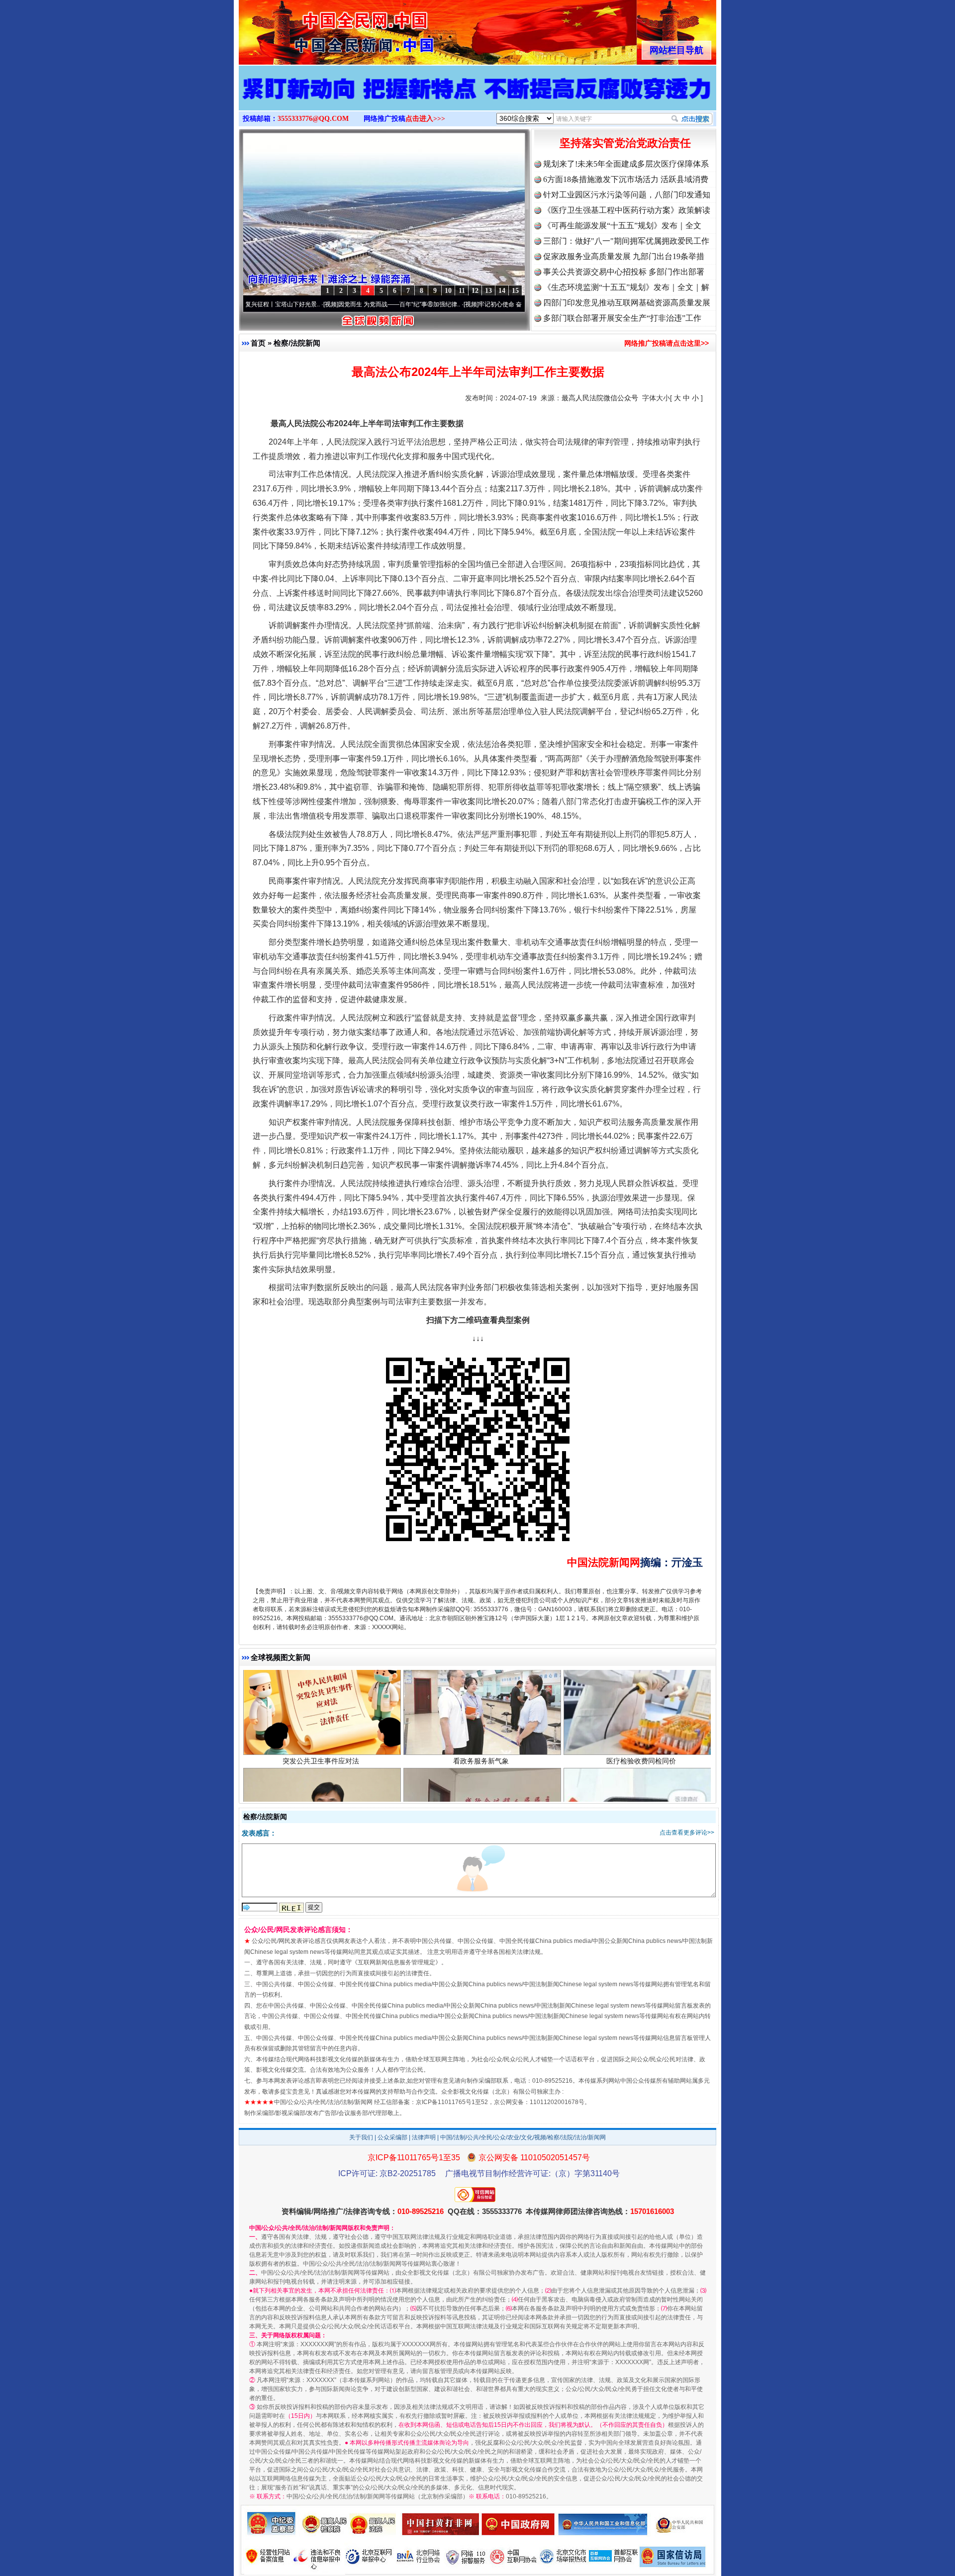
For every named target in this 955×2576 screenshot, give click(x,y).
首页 (258, 343)
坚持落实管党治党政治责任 (625, 143)
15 (515, 291)
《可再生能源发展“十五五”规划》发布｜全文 (622, 226)
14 (502, 291)
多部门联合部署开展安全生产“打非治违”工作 (622, 318)
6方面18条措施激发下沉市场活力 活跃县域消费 (626, 179)
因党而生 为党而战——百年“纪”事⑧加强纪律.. (319, 304)
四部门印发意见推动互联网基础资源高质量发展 (627, 303)
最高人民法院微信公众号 (600, 398)
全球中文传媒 (321, 29)
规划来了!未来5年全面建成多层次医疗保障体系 (626, 164)
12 (475, 291)
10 (448, 291)
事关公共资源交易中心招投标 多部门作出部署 (624, 272)
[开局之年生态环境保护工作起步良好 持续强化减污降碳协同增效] (477, 98)
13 (488, 291)
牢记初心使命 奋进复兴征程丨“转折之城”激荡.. (459, 304)
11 (462, 291)
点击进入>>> (425, 119)
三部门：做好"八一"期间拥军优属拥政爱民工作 (626, 241)
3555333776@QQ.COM (313, 119)
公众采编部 (392, 2137)
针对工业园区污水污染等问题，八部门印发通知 (627, 195)
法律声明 (424, 2137)
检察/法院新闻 (297, 343)
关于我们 (361, 2137)
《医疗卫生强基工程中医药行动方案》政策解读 (627, 210)
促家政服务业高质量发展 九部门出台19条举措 (624, 256)
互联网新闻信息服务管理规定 (396, 1962)
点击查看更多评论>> (687, 1833)
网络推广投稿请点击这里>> (667, 343)
